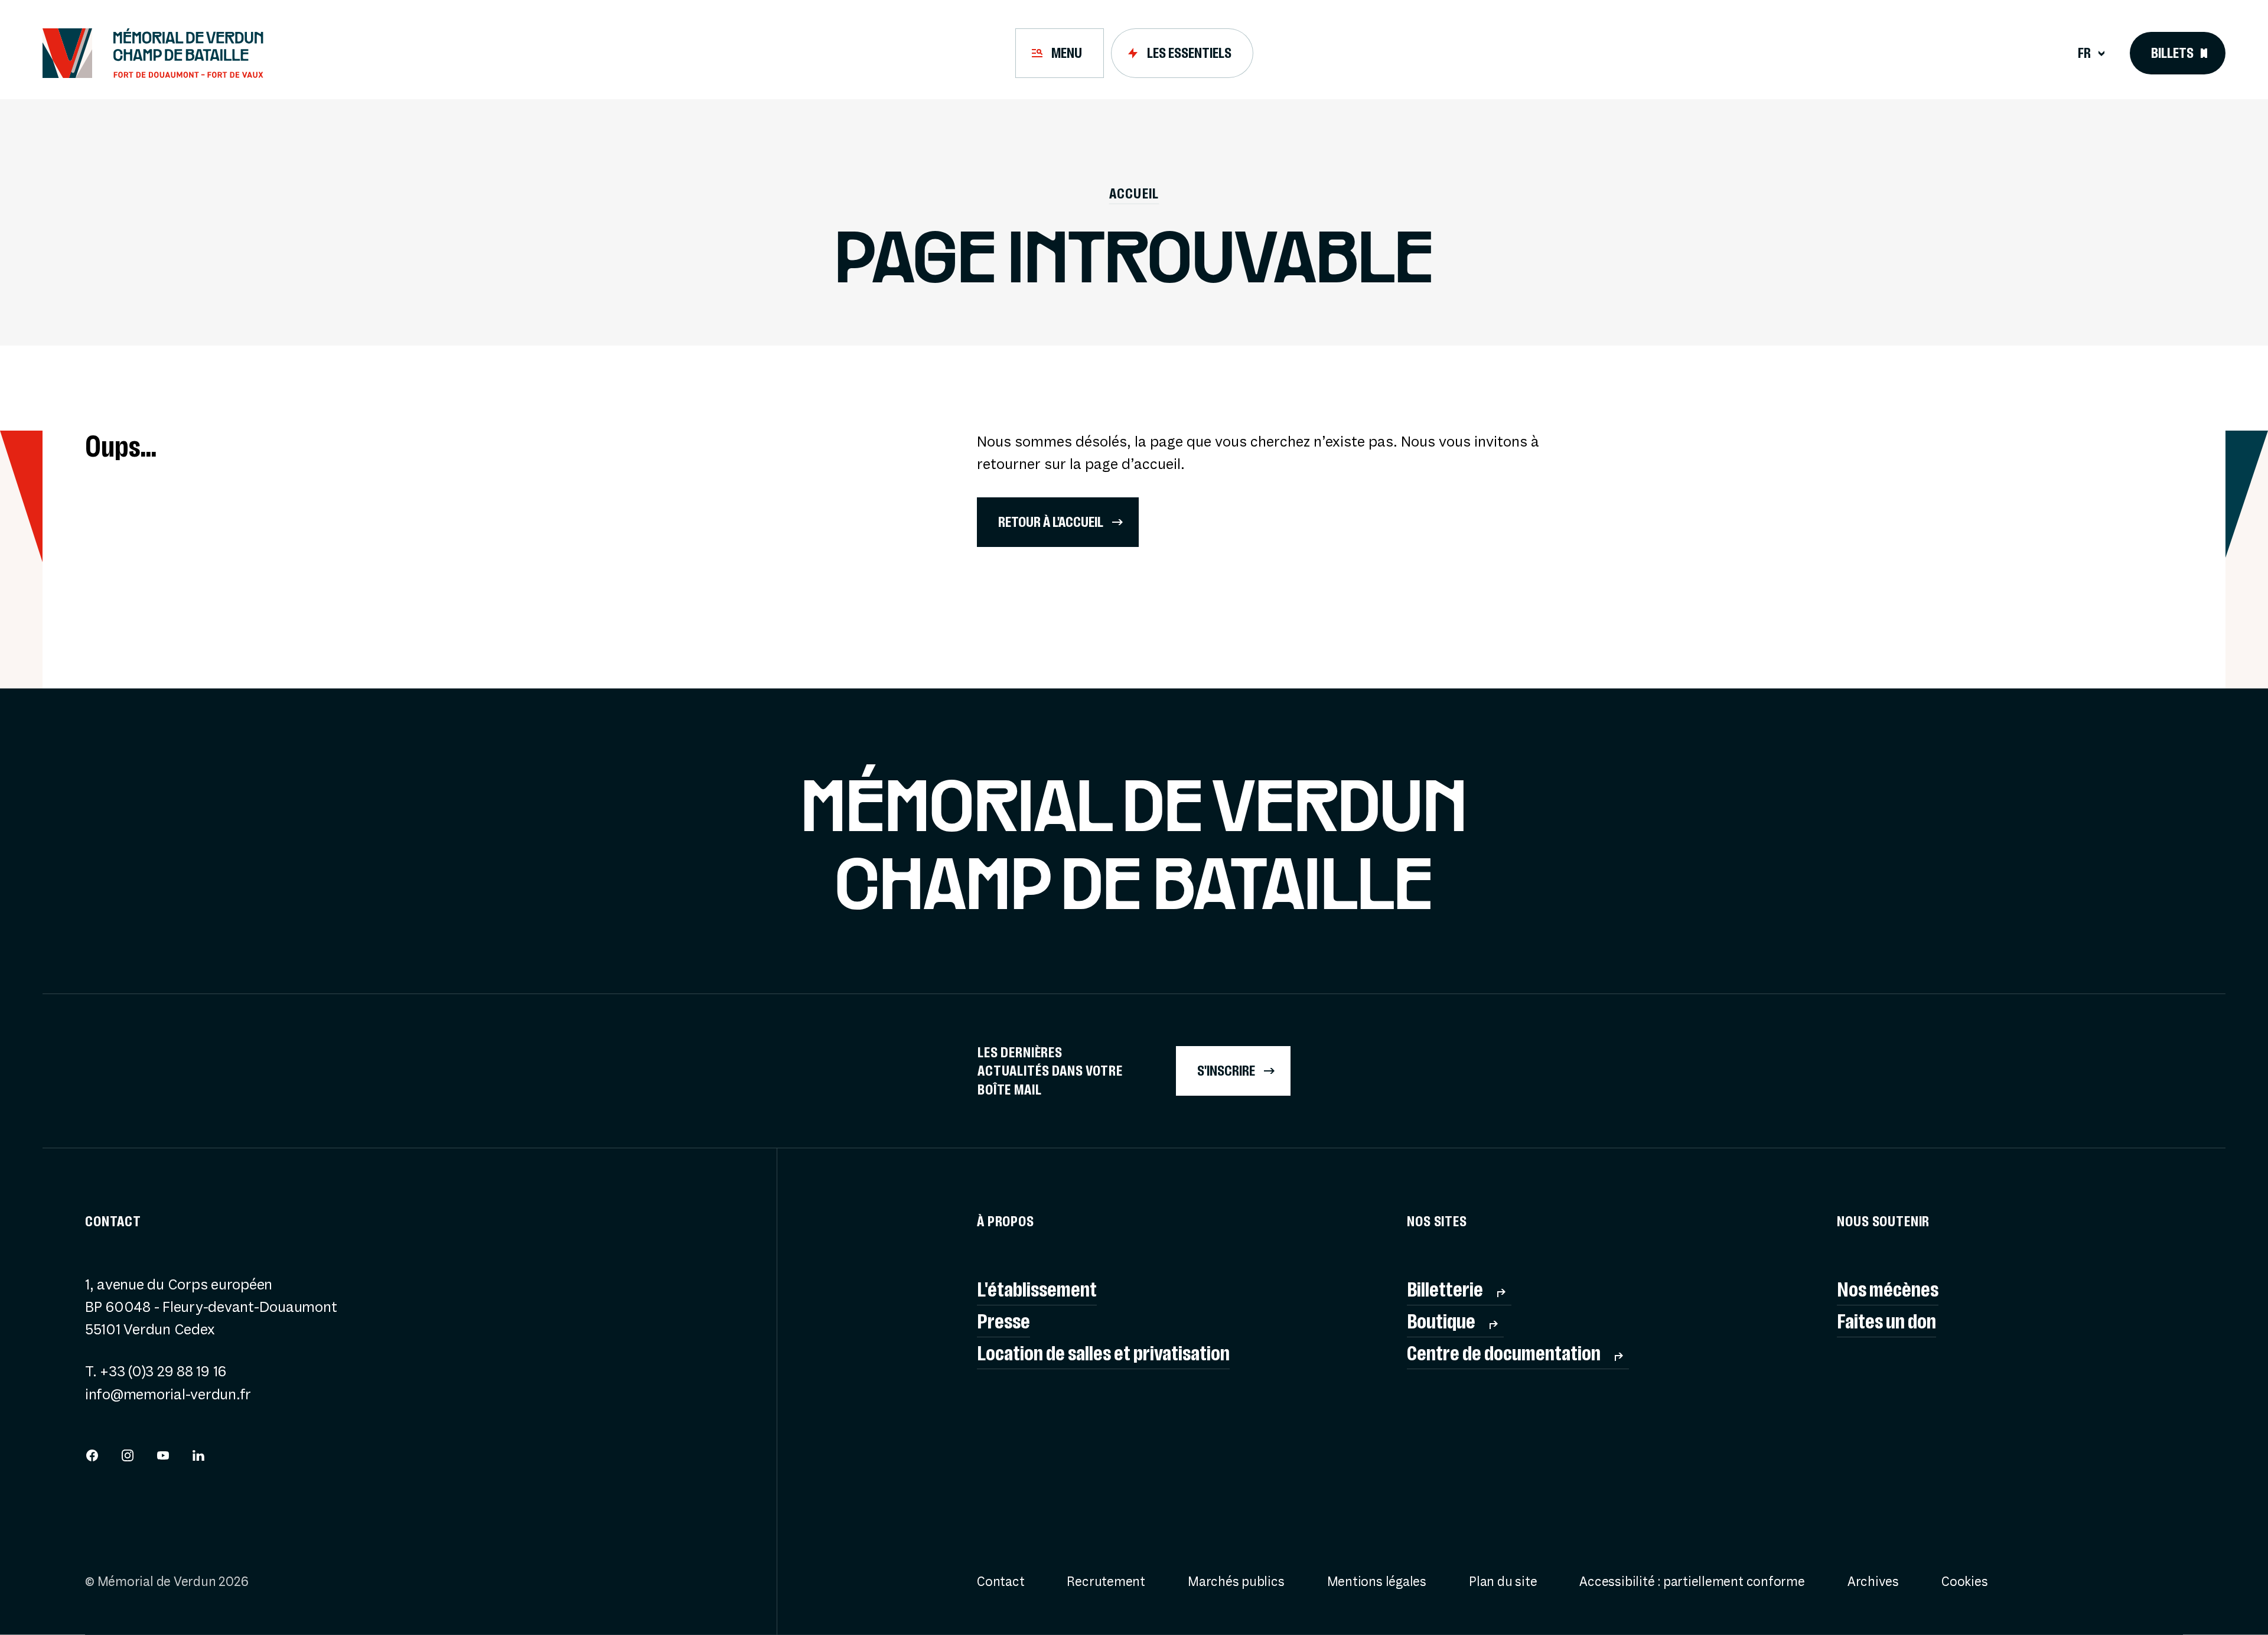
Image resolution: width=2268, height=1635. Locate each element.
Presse (1003, 1321)
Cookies (1964, 1582)
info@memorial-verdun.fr (168, 1395)
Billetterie (1445, 1289)
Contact (1001, 1582)
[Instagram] (128, 1458)
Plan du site (1503, 1582)
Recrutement (1106, 1582)
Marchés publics (1236, 1582)
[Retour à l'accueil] (161, 53)
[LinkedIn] (198, 1458)
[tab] (1060, 53)
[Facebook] (92, 1458)
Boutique (1441, 1321)
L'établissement (1037, 1289)
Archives (1873, 1582)
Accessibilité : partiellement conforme (1692, 1582)
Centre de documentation (1504, 1353)
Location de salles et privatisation (1103, 1353)
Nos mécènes (1888, 1289)
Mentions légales (1377, 1582)
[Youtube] (163, 1458)
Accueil (1134, 193)
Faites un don (1886, 1321)
